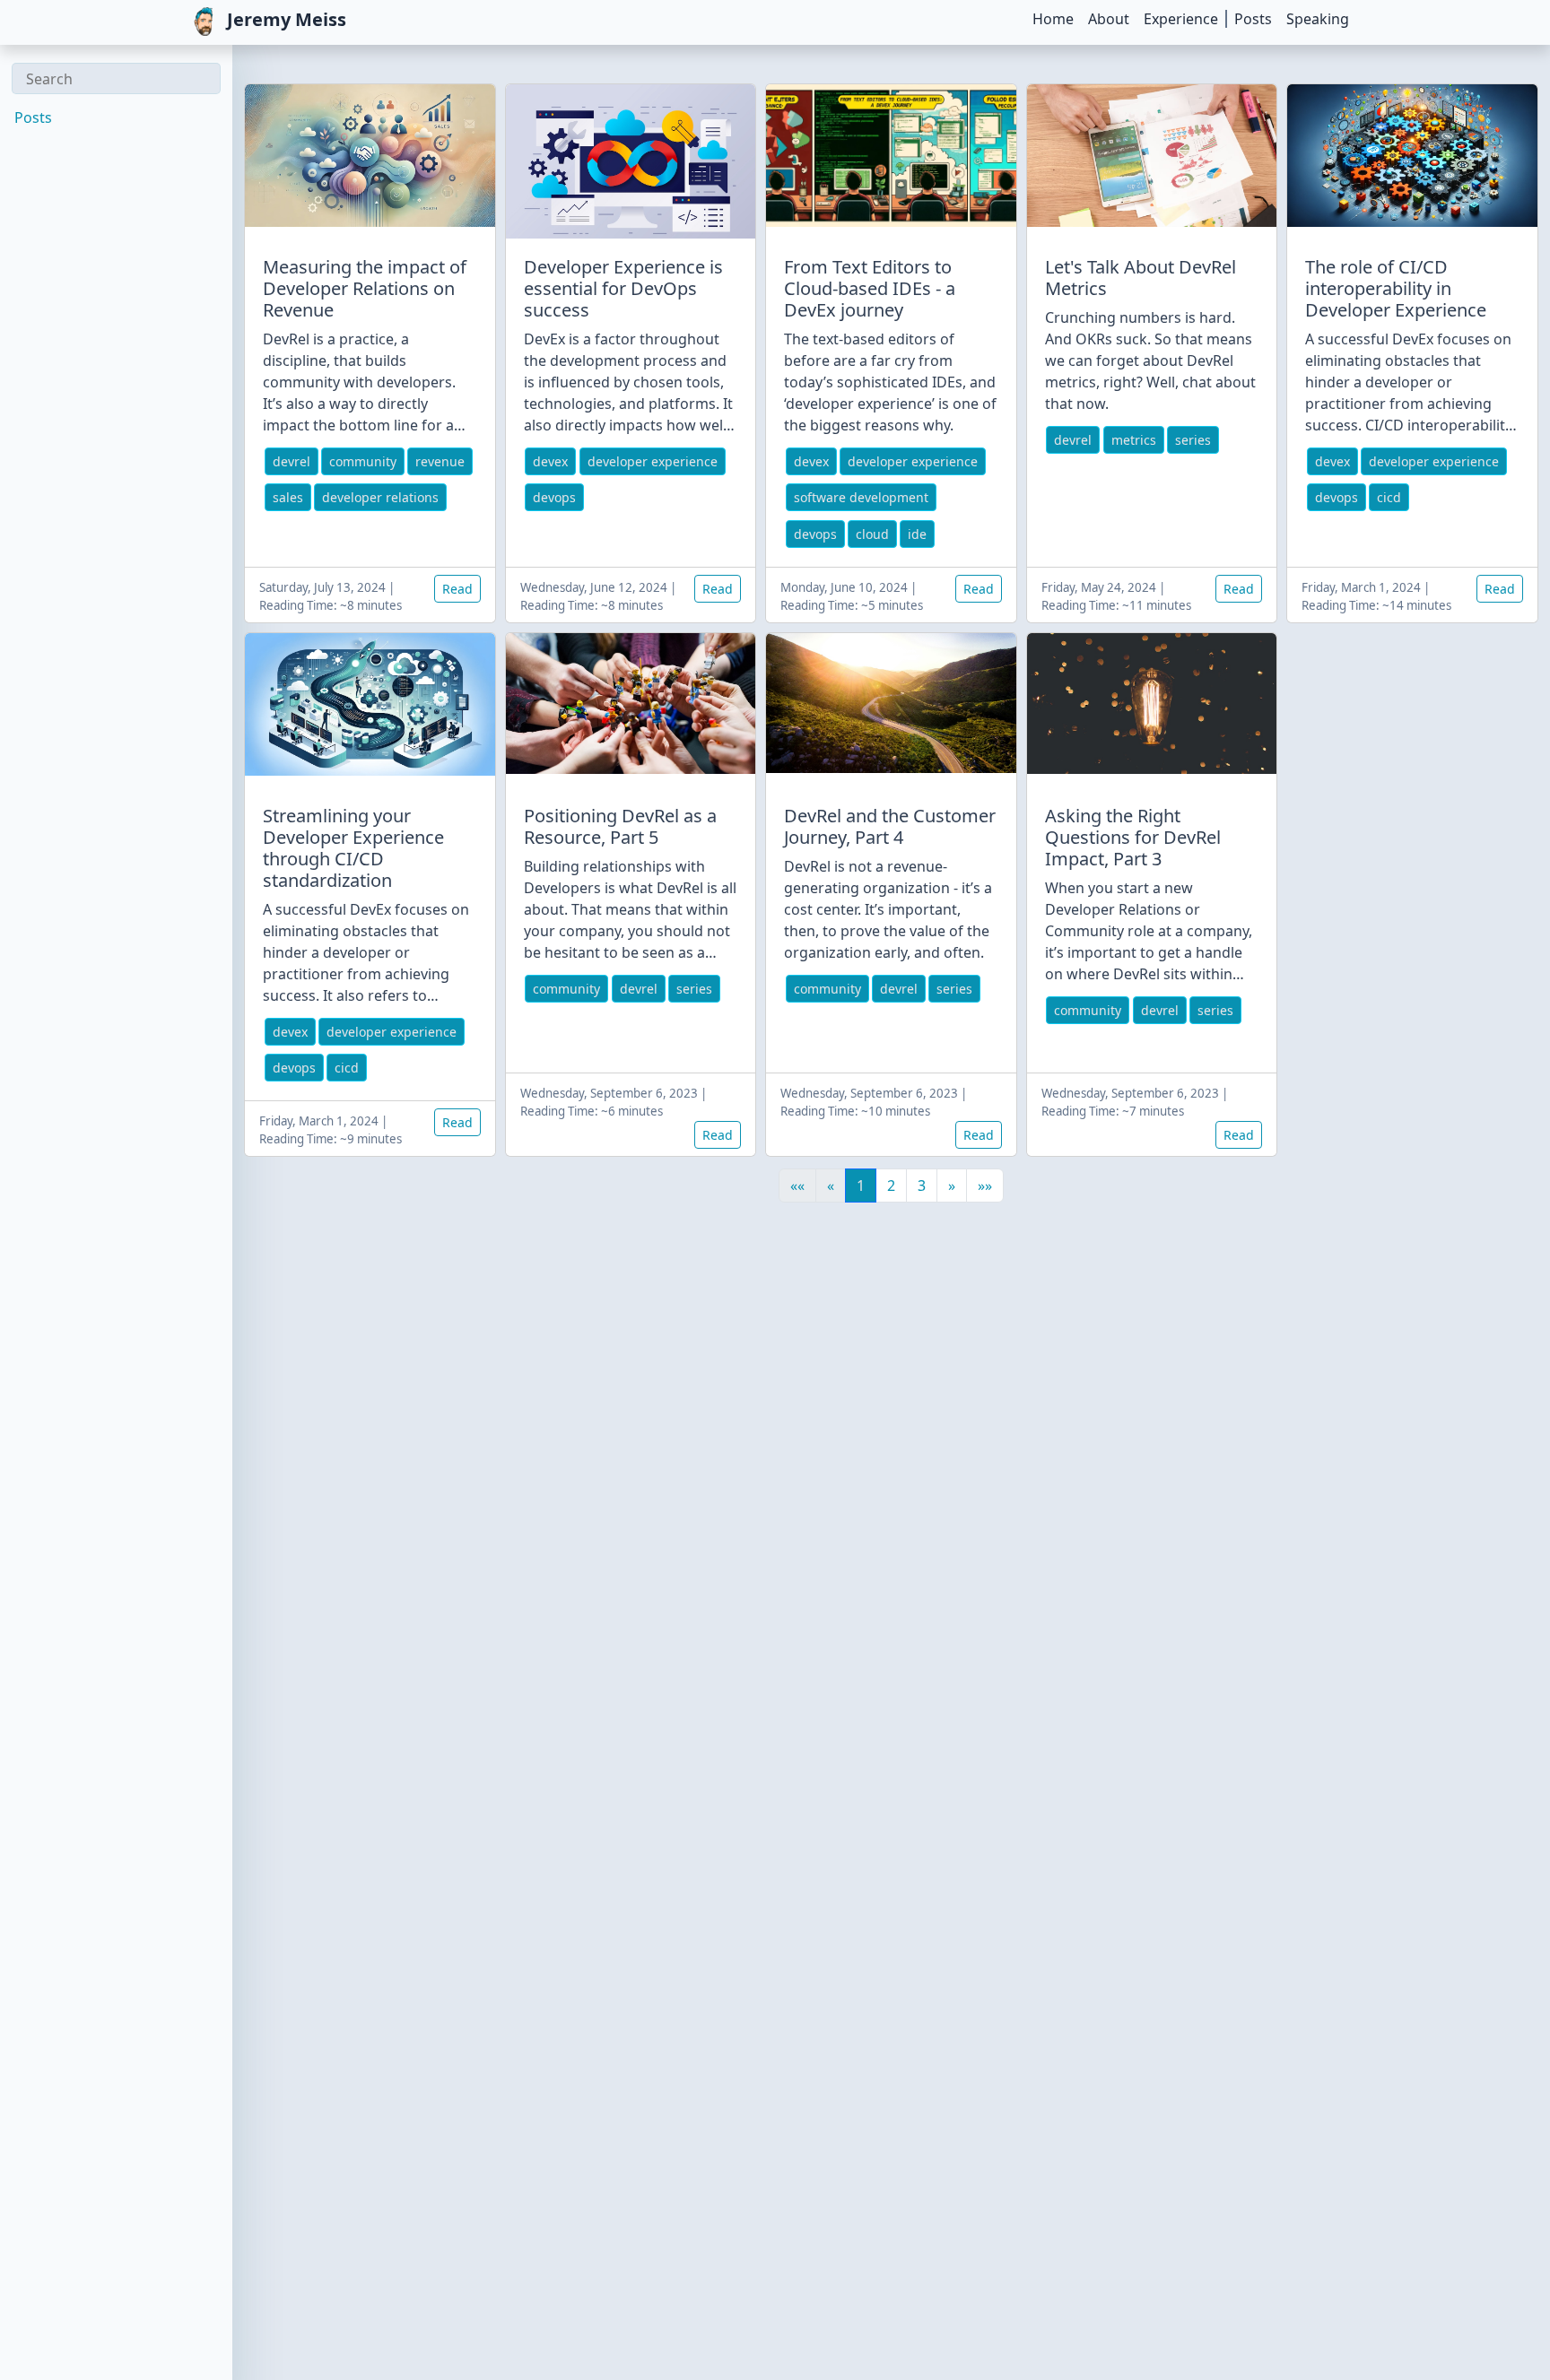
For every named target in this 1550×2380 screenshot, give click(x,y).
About (1109, 19)
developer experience (653, 461)
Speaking (1318, 19)
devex (550, 461)
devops (554, 497)
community (363, 461)
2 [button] (891, 1186)
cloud (872, 534)
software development (861, 497)
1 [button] (861, 1186)
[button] (952, 1186)
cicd (1389, 497)
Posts (1253, 19)
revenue (440, 461)
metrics (1134, 440)
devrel (292, 461)
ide (917, 534)
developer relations (380, 497)
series (1193, 440)
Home (1053, 19)
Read (457, 589)
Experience (1181, 19)
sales (288, 497)
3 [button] (922, 1186)
